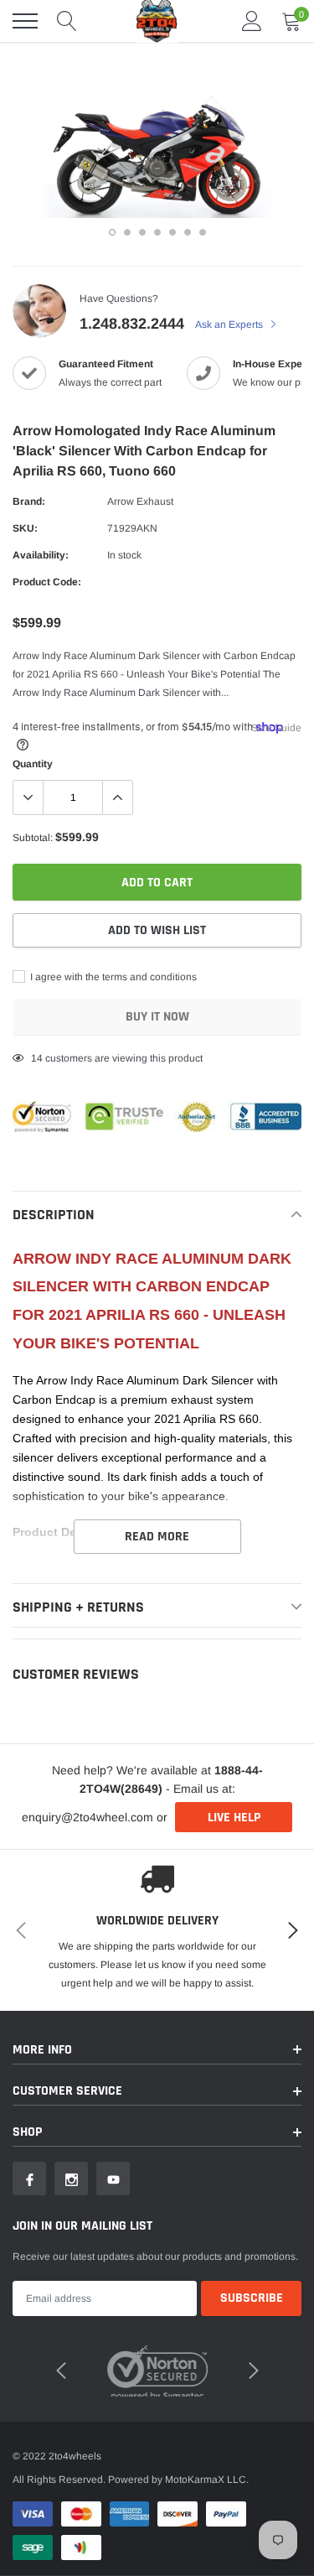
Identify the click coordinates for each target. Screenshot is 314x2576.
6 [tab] (188, 232)
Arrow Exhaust (140, 501)
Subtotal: (33, 838)
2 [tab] (127, 232)
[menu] (25, 21)
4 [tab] (157, 232)
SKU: (25, 528)
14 (37, 1058)
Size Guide (276, 728)
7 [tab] (203, 232)
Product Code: (47, 582)
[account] (252, 21)
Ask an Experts (230, 325)
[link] (29, 2179)
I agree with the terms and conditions (112, 977)
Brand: (29, 501)
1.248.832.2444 (132, 324)
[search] (67, 21)
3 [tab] (142, 232)
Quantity (33, 764)
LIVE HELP (234, 1818)
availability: (41, 555)
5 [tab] (172, 232)
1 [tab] (112, 232)
